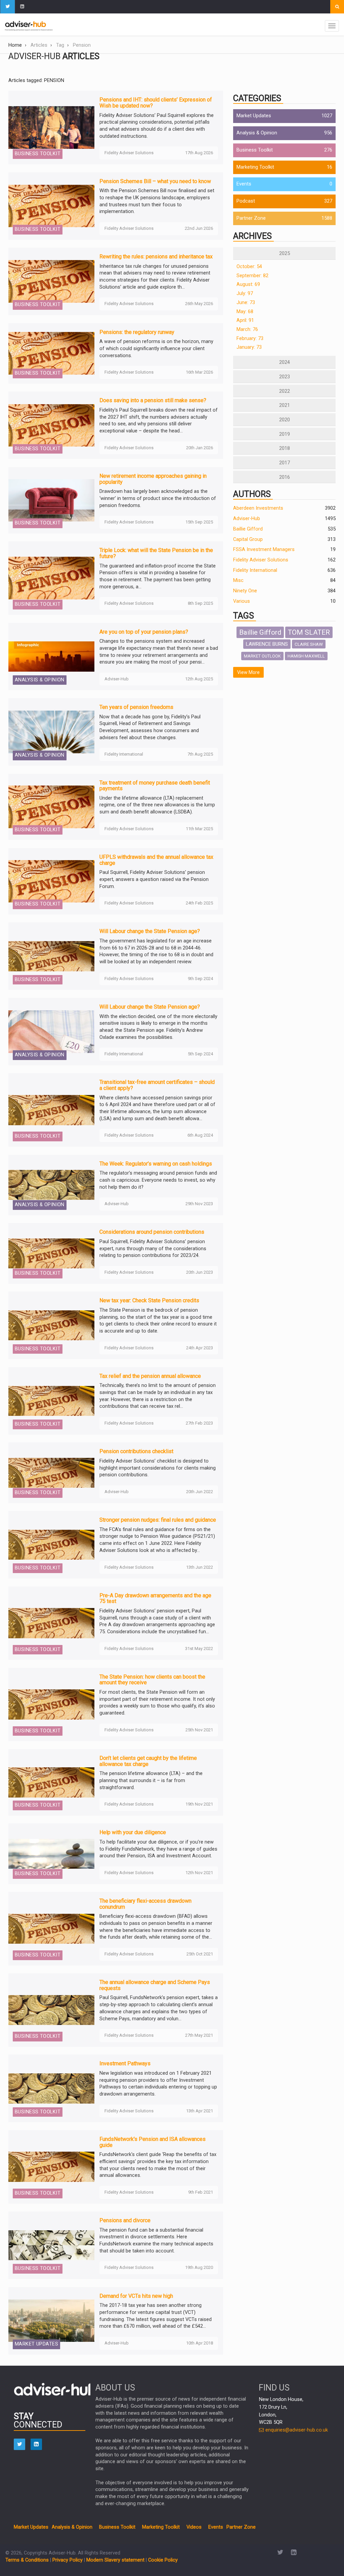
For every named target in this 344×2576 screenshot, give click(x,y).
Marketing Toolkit (255, 167)
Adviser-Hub (247, 519)
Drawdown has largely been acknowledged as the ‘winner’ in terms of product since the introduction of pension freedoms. (158, 498)
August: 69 (248, 284)
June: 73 (246, 303)
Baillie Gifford (248, 529)
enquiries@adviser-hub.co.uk (296, 2430)
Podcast (246, 201)
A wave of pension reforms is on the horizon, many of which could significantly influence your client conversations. (156, 348)
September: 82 (252, 276)
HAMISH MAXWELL (306, 656)
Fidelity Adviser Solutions (261, 560)
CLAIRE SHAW (309, 644)
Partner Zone (251, 218)
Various (242, 601)
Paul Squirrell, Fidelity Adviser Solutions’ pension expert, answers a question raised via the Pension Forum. (154, 879)
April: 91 (245, 320)
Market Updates (254, 116)
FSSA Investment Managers (264, 550)
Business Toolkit (255, 150)
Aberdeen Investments (258, 508)
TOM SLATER (309, 632)
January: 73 (249, 347)
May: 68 (245, 312)
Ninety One (245, 591)
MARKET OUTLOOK (262, 656)
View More (248, 672)
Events (244, 184)
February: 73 (250, 339)
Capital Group (248, 539)
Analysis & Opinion (257, 133)
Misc (238, 580)
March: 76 (247, 329)
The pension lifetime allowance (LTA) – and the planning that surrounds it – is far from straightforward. (151, 1780)
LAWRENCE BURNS (267, 644)
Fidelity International (255, 570)
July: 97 (245, 293)
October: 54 (249, 267)
